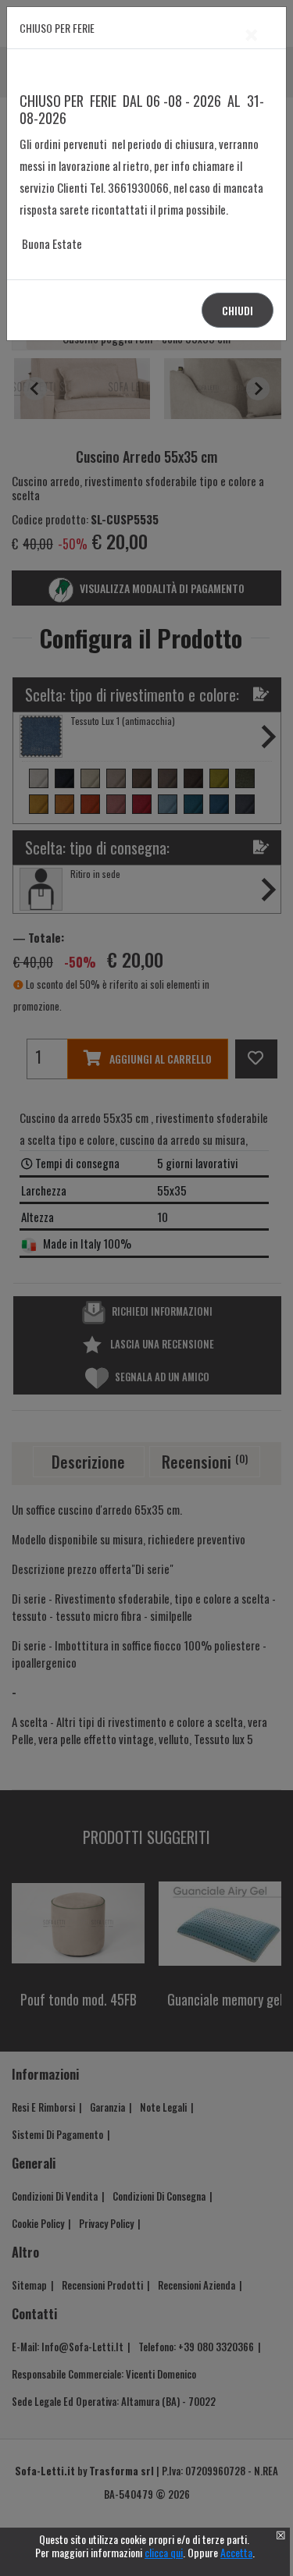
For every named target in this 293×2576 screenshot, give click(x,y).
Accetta (236, 2552)
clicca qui (164, 2552)
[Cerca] (255, 1273)
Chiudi (238, 310)
